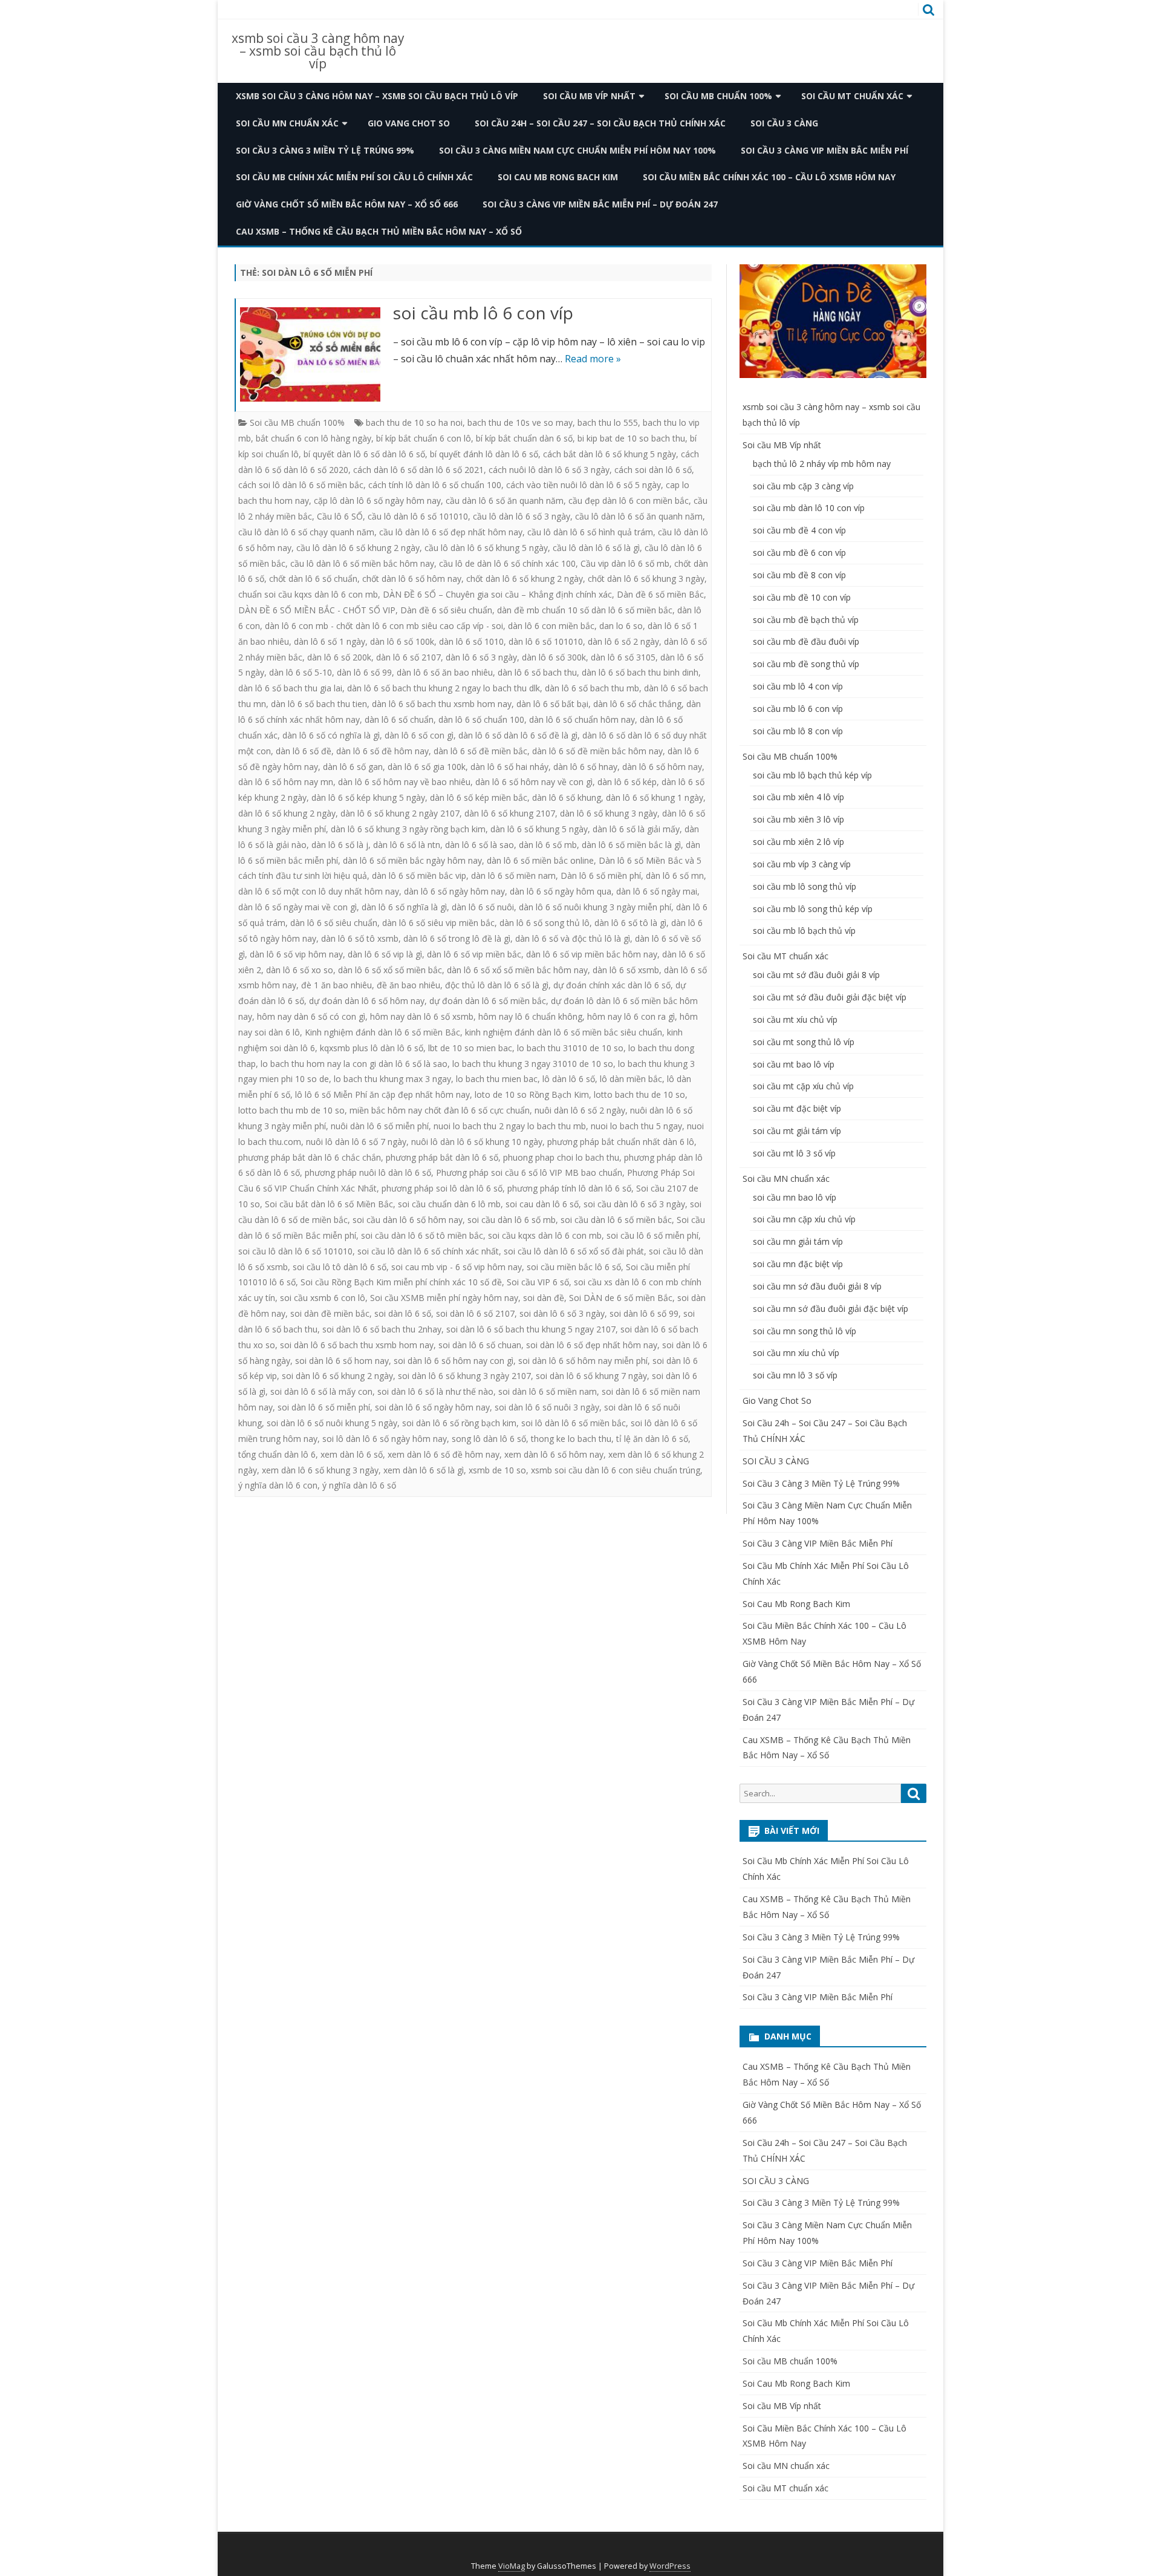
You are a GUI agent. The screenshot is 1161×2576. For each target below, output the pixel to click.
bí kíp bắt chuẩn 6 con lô (424, 438)
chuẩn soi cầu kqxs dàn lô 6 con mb (308, 594)
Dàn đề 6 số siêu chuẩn (446, 610)
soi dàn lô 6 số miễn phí (324, 1407)
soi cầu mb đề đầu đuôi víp (806, 641)
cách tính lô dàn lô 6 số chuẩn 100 (435, 485)
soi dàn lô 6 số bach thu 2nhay (382, 1329)
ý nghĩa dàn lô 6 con (278, 1485)
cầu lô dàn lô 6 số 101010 (418, 516)
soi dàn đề (544, 1298)
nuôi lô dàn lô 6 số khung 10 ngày (477, 1142)
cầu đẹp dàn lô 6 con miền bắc (629, 501)
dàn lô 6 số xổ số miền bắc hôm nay (517, 970)
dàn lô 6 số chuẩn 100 (481, 719)
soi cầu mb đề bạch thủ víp (806, 620)
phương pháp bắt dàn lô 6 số (442, 1157)
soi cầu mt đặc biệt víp (797, 1108)
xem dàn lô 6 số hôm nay (554, 1454)
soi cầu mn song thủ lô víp (805, 1331)
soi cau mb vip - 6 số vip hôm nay (457, 1267)
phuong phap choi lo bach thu (561, 1157)
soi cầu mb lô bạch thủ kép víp (812, 775)
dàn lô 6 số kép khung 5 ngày (368, 797)
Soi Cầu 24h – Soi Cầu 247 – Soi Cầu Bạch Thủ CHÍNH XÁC (600, 123)
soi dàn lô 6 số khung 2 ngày (337, 1376)
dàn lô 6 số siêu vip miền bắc (438, 923)
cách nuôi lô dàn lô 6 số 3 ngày (549, 470)
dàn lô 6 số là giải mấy (636, 829)
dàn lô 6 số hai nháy (509, 767)
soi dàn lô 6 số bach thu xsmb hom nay (357, 1345)
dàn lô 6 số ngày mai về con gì (298, 907)
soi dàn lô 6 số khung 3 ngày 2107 (464, 1376)
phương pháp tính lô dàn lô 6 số (569, 1188)
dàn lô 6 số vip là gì (385, 954)
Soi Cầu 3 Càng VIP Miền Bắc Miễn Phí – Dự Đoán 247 (600, 204)
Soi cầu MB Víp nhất (589, 96)
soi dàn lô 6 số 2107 (475, 1313)
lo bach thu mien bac (497, 1079)
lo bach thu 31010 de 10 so (570, 1048)
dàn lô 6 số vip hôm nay (296, 954)
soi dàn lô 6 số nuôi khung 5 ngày (332, 1423)
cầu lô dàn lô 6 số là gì (596, 548)
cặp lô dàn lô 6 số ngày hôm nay (377, 501)
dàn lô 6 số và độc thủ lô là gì (573, 938)
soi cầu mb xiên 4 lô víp (798, 797)
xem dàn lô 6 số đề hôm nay (444, 1454)
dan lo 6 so (621, 626)
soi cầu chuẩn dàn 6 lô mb (449, 1204)
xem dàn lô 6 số (352, 1454)
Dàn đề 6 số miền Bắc (660, 594)
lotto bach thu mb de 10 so (291, 1110)
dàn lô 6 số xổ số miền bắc (390, 970)
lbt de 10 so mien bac (470, 1048)
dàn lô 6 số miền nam (513, 876)
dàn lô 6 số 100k (402, 641)
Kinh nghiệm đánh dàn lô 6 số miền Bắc (382, 1032)
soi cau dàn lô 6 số (542, 1204)
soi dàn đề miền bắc (330, 1313)
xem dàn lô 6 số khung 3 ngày (320, 1470)
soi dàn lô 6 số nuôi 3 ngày (547, 1407)
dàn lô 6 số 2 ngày (623, 641)
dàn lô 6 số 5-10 (301, 672)
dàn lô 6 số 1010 (471, 641)
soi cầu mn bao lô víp (795, 1197)
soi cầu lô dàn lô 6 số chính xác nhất (428, 1251)
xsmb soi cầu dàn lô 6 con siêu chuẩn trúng (616, 1470)
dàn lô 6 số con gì (419, 735)
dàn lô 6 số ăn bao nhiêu (445, 672)
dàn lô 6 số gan (353, 767)
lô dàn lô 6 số (569, 1079)
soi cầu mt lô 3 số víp (794, 1153)
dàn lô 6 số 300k (554, 657)
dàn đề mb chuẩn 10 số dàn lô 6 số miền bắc (585, 610)
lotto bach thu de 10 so (639, 1094)
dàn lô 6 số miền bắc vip (419, 876)
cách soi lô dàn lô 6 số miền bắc (301, 485)
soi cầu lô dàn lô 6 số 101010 (295, 1251)
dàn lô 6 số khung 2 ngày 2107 (400, 813)
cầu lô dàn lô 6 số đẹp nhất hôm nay (451, 532)
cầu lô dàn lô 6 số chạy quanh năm (306, 532)
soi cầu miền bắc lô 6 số (574, 1267)
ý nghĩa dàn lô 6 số (359, 1485)
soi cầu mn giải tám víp (798, 1241)
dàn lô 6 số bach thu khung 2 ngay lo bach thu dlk (444, 688)
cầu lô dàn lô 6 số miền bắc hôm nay (362, 563)
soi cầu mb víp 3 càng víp (802, 864)
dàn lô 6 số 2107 (408, 657)
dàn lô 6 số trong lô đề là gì (457, 938)
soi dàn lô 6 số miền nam (548, 1391)
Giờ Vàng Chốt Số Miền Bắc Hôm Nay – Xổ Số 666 (347, 204)
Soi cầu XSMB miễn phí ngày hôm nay (444, 1298)
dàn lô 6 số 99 (364, 672)
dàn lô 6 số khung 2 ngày (287, 813)
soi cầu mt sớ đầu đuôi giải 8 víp (816, 975)
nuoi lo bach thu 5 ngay (636, 1126)
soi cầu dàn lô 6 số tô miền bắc (422, 1235)
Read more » (593, 359)
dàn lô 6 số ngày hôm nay (454, 891)
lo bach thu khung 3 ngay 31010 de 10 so (533, 1064)
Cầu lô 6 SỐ (340, 516)
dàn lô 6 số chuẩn (399, 719)
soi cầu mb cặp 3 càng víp (803, 486)
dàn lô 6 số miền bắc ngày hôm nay (412, 860)
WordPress (670, 2566)
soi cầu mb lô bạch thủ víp (804, 931)
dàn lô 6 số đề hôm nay (382, 751)
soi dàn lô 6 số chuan (480, 1345)
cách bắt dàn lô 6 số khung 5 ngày (610, 454)
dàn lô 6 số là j (340, 845)
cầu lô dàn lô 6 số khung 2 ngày (358, 548)
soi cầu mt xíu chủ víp (795, 1019)
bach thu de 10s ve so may (520, 422)
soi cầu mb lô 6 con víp (483, 313)
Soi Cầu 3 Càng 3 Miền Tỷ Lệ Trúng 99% (325, 150)
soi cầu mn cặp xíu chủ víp (804, 1219)
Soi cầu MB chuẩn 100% (718, 96)
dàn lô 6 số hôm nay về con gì (534, 782)
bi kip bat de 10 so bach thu (631, 438)
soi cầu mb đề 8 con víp (799, 575)
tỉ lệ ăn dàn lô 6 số (652, 1439)
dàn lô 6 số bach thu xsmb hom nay (442, 704)
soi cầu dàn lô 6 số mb (512, 1220)
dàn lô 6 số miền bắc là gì (631, 845)
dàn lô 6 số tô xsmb (360, 938)
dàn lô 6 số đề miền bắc (480, 751)
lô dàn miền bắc (631, 1079)
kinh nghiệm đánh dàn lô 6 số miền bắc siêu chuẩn (564, 1032)
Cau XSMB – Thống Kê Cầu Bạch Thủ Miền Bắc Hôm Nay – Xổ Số (379, 231)
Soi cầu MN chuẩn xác (287, 123)
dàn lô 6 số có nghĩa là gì (331, 735)
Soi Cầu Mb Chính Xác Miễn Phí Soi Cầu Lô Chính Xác (354, 177)
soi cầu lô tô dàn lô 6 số (340, 1267)
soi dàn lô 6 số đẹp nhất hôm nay (592, 1345)
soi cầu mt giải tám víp (797, 1131)
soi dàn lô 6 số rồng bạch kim (459, 1423)
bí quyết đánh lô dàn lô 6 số (484, 454)
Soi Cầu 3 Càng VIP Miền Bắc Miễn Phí (824, 150)
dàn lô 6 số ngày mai (657, 891)
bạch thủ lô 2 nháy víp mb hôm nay (822, 464)
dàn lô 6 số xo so (300, 970)
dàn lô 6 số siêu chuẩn (334, 923)
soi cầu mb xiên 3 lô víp (798, 819)
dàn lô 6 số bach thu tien (319, 704)
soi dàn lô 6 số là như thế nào (435, 1391)
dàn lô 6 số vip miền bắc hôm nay (592, 954)
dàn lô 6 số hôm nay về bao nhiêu (404, 782)
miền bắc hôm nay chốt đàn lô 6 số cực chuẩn (440, 1110)
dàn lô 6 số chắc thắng (637, 704)
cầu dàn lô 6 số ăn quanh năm (505, 501)
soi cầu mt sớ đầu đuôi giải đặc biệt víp (830, 997)
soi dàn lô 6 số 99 (644, 1313)
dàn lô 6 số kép (627, 782)
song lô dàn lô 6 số (489, 1439)
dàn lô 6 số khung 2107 (510, 813)
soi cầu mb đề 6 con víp (799, 553)
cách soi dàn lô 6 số (653, 470)
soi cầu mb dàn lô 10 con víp (809, 508)
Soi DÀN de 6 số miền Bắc (621, 1298)
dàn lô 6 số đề (304, 751)
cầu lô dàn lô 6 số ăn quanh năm (639, 516)
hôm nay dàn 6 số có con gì (311, 1016)
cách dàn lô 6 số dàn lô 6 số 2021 (418, 470)
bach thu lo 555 (608, 422)
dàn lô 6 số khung (567, 797)
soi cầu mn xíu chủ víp (796, 1353)
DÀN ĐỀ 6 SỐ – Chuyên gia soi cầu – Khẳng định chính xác (497, 594)
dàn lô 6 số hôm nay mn (286, 782)
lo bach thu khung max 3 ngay (392, 1079)
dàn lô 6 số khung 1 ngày (655, 797)
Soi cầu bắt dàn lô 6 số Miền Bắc (329, 1204)
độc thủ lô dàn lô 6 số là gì (497, 985)
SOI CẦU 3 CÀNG (784, 123)
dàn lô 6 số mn (675, 876)
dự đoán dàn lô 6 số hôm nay (367, 1001)
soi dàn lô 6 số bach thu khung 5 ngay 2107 (531, 1329)
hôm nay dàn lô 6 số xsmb (422, 1016)
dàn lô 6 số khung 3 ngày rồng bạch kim (408, 829)
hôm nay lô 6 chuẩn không (530, 1016)
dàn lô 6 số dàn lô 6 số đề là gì (518, 735)
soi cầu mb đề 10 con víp (802, 597)
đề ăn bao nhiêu (408, 985)
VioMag (512, 2566)
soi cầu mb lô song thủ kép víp (813, 909)
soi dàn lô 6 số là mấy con (321, 1391)
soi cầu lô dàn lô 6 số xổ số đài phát (574, 1251)
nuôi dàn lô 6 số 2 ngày (580, 1110)
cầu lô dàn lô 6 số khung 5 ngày (486, 548)
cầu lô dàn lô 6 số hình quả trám (590, 532)
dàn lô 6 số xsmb (626, 970)
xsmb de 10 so (497, 1470)
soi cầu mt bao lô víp (794, 1064)
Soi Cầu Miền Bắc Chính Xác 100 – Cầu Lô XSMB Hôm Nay (769, 177)
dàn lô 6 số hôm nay (662, 767)
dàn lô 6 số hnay (585, 767)
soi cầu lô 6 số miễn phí (652, 1235)
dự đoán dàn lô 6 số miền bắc (488, 1001)
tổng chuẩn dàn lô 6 (277, 1454)
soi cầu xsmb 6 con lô (323, 1298)
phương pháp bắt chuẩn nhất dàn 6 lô (621, 1142)
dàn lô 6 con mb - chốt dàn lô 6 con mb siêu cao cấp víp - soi (384, 626)
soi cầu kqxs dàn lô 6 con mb (545, 1235)
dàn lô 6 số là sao (480, 845)
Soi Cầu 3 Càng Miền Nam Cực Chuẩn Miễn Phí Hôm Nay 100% (577, 150)
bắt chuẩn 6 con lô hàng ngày (314, 438)
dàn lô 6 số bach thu (537, 672)
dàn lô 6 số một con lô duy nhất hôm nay (319, 891)
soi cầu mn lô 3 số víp (795, 1375)
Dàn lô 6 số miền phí (601, 876)
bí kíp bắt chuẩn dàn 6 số (524, 438)
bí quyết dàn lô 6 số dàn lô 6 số (364, 454)
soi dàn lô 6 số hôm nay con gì (454, 1361)
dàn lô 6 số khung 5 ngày (539, 829)
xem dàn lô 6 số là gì (424, 1470)
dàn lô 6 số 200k (339, 657)
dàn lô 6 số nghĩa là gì (404, 907)
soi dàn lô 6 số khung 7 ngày (591, 1376)
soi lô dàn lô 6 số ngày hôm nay (385, 1439)
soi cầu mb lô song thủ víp (805, 886)
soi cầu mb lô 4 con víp (798, 686)
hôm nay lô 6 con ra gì (631, 1016)
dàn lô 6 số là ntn (407, 845)
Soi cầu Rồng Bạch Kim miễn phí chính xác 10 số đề (401, 1282)
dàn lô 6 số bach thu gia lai (290, 688)
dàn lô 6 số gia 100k (427, 767)
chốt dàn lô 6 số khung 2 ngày (525, 579)
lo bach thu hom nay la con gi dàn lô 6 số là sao (354, 1064)
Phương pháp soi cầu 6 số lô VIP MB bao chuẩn (529, 1172)
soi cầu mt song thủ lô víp (804, 1042)
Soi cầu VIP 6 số (538, 1282)
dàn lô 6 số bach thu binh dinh (640, 672)
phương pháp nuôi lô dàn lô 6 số (368, 1172)
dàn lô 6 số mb (548, 845)
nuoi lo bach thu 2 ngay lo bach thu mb (510, 1126)
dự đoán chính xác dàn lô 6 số (612, 985)
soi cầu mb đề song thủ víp (806, 664)
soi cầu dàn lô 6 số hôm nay (408, 1220)
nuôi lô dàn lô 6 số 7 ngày (356, 1142)
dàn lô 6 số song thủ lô (545, 923)
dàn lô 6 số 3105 (623, 657)
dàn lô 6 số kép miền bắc (479, 797)
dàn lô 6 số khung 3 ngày (609, 813)
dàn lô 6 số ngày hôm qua (561, 891)
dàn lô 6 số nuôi (483, 907)
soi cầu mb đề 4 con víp (799, 530)
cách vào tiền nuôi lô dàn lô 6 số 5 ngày (584, 485)
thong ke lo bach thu (571, 1439)
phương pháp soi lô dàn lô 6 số (442, 1188)
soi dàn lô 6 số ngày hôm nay (432, 1407)
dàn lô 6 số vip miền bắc (474, 954)
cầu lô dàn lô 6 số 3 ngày (522, 516)
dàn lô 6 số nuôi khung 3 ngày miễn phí (595, 907)
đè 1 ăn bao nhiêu (337, 985)
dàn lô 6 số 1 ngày (330, 641)
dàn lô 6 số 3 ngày (481, 657)
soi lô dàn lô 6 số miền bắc (574, 1423)
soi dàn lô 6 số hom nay (342, 1361)
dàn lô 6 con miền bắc (551, 626)
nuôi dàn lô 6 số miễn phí (380, 1126)
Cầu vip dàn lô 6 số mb (625, 563)
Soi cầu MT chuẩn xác (852, 96)
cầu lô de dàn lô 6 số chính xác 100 (507, 563)
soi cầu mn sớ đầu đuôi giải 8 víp (817, 1286)
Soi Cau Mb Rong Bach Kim (558, 177)
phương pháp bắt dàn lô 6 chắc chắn (310, 1157)
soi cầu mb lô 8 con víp (798, 731)
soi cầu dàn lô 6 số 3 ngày (634, 1204)
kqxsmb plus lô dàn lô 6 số (372, 1048)
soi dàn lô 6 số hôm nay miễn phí (583, 1361)
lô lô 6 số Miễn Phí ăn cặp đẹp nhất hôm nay (382, 1094)
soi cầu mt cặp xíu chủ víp (803, 1086)
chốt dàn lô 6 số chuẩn (313, 579)
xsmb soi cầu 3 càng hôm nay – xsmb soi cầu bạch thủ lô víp (318, 51)
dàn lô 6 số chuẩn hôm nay (582, 719)
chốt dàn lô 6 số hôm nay (412, 579)
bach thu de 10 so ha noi (414, 422)
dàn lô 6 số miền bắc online (540, 860)
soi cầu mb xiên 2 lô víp (798, 842)
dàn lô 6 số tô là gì (630, 923)
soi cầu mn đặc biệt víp (798, 1264)
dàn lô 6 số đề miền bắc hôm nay (597, 751)
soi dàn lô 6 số (403, 1313)
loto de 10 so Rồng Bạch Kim (532, 1094)
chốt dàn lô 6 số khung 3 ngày (646, 579)
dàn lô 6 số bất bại (552, 704)
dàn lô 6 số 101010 (546, 641)
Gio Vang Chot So (409, 123)
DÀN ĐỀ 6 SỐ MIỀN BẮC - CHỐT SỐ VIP (317, 610)
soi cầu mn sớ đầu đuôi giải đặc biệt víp (831, 1309)
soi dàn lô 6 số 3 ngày (562, 1313)
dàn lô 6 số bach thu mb (592, 688)
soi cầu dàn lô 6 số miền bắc (616, 1220)
